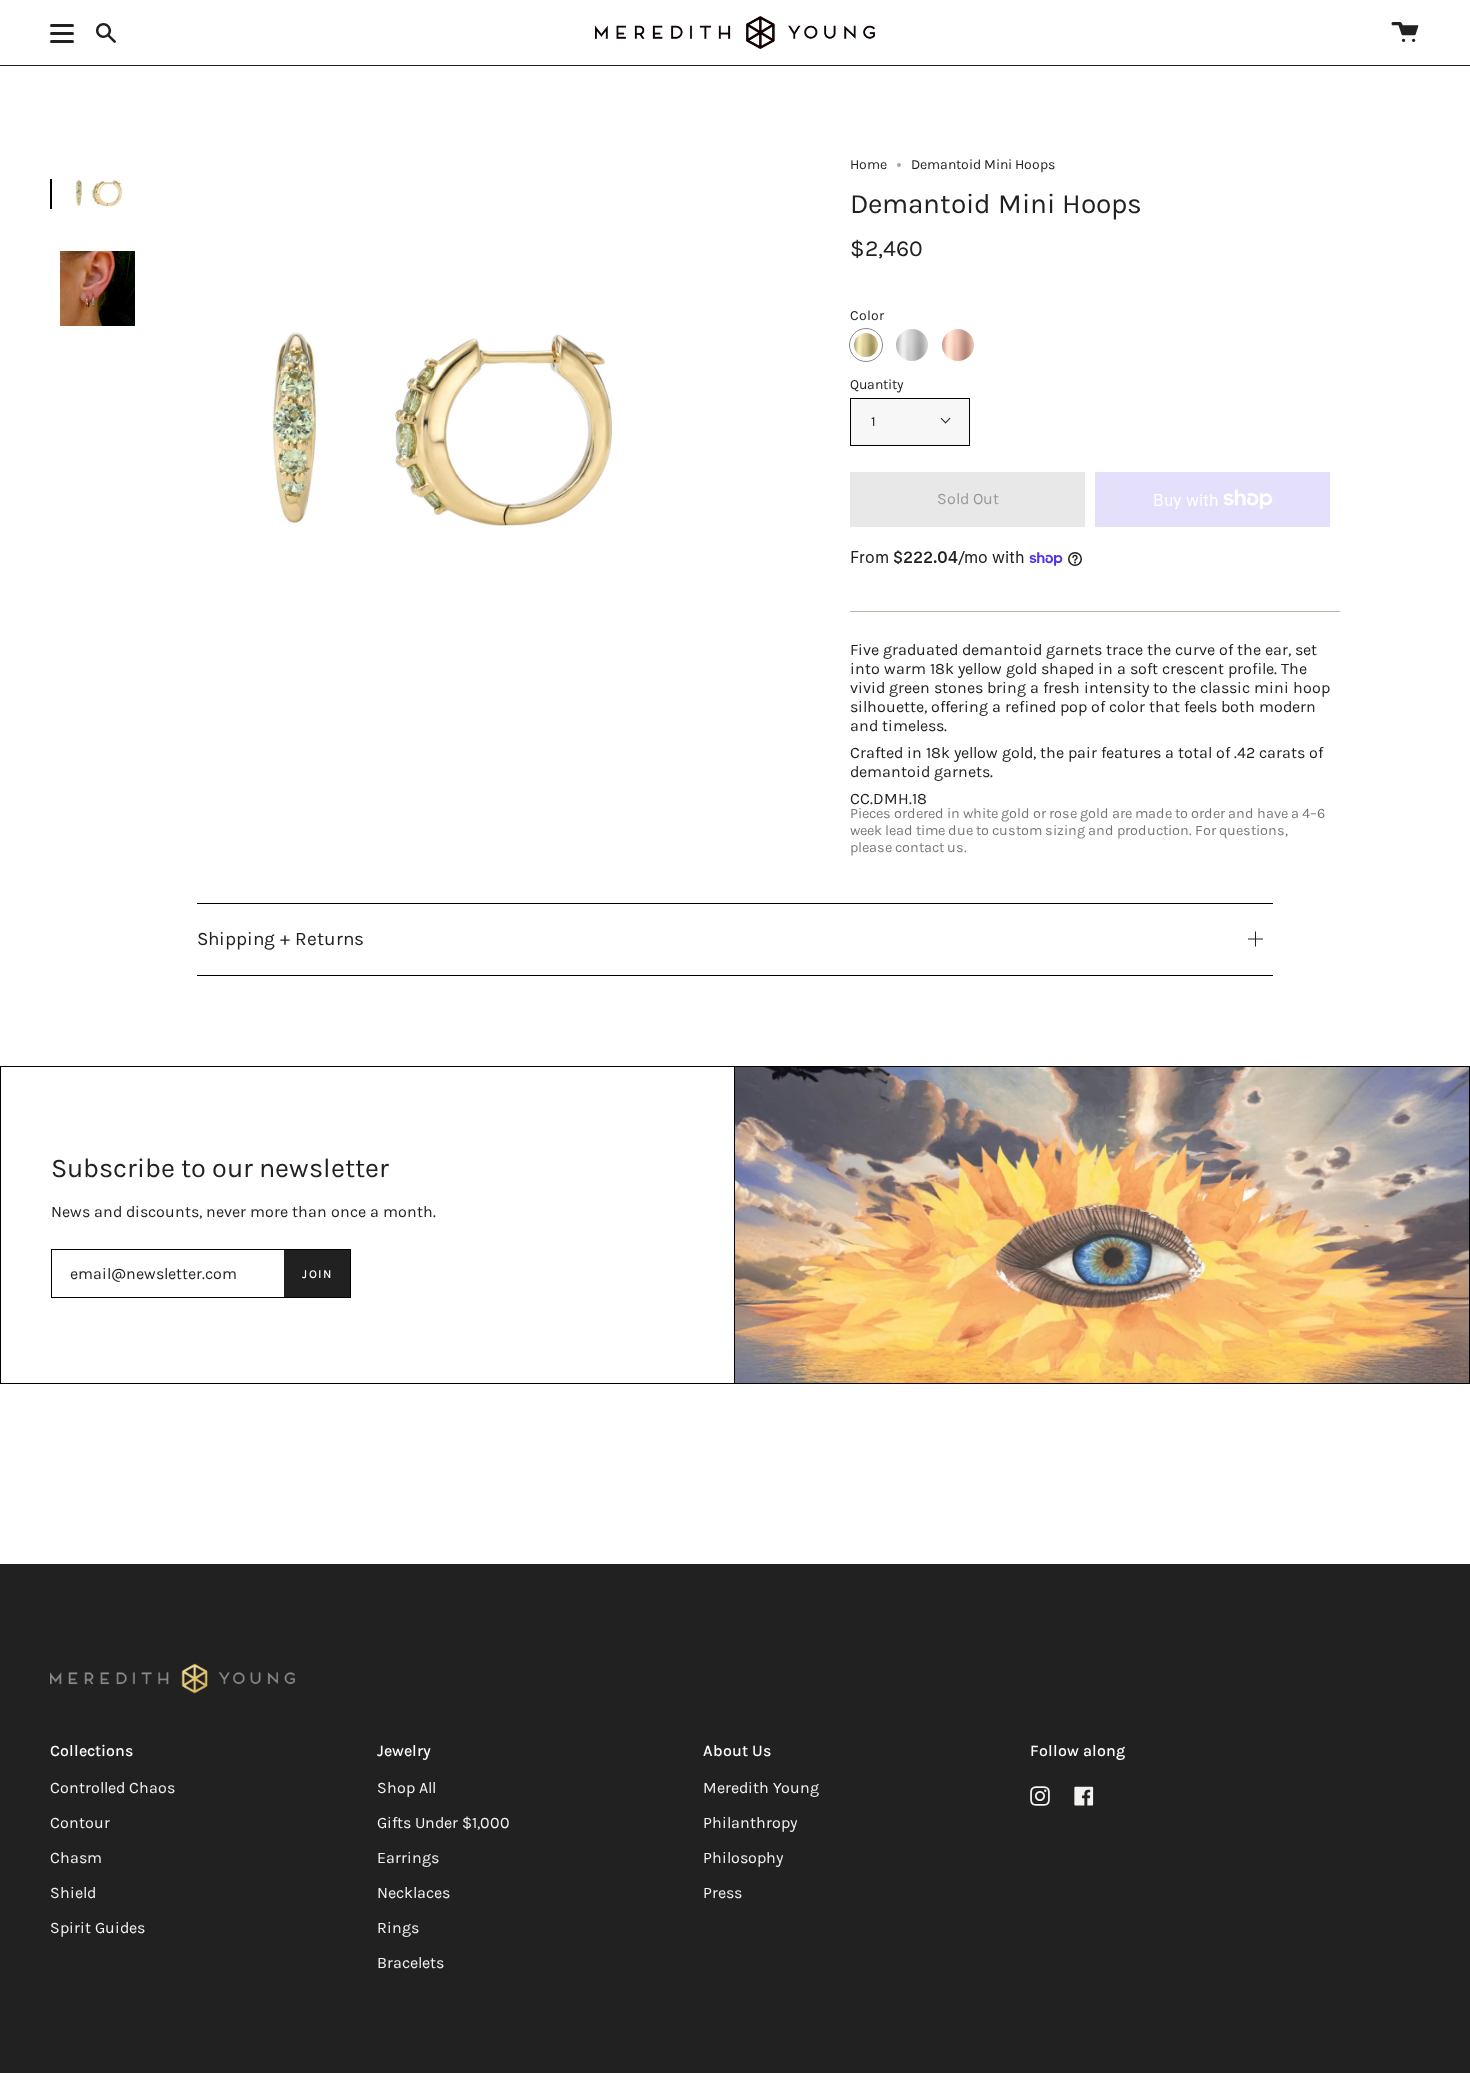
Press (722, 1892)
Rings (398, 1927)
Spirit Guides (97, 1927)
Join (317, 1274)
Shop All (406, 1787)
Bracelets (410, 1962)
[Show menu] (65, 33)
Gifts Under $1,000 (443, 1822)
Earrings (408, 1857)
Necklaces (413, 1892)
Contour (80, 1822)
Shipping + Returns (280, 939)
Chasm (76, 1857)
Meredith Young (761, 1787)
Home (868, 164)
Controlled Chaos (112, 1787)
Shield (73, 1892)
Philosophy (743, 1857)
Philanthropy (750, 1822)
